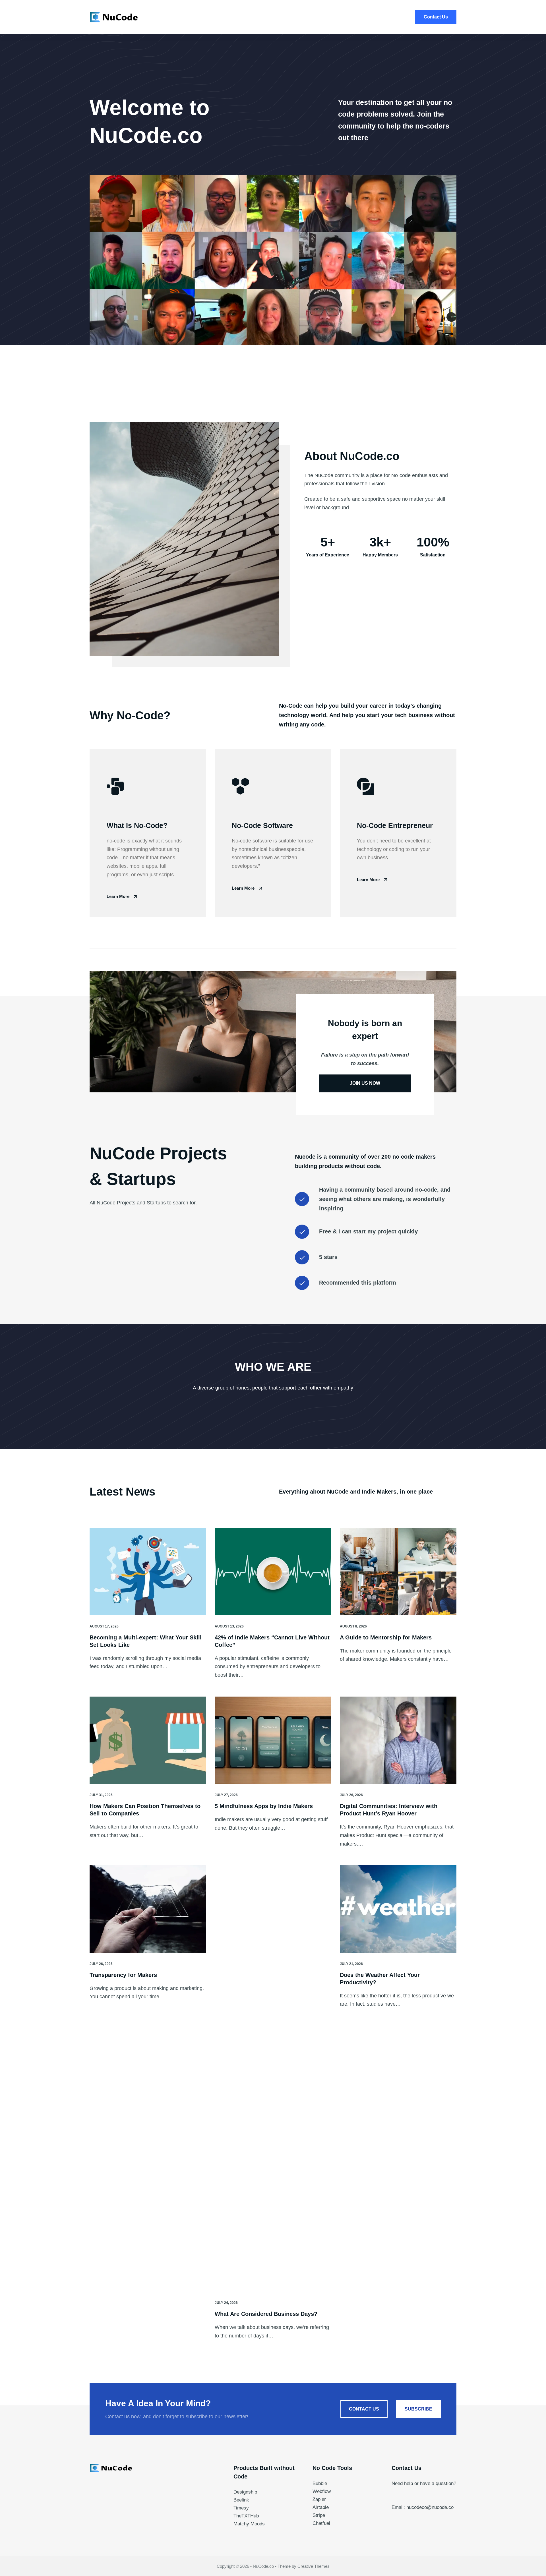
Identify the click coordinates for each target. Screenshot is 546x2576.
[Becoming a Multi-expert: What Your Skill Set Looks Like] (148, 1571)
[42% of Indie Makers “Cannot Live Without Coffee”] (273, 1571)
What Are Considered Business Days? (266, 2314)
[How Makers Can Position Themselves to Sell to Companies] (148, 1740)
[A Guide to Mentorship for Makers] (398, 1571)
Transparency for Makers (123, 1975)
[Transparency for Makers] (148, 1909)
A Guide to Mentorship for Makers (386, 1637)
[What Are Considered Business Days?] (273, 2078)
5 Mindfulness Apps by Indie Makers (264, 1806)
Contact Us (436, 17)
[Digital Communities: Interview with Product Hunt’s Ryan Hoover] (398, 1740)
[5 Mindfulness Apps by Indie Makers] (273, 1740)
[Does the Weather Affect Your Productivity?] (398, 1909)
